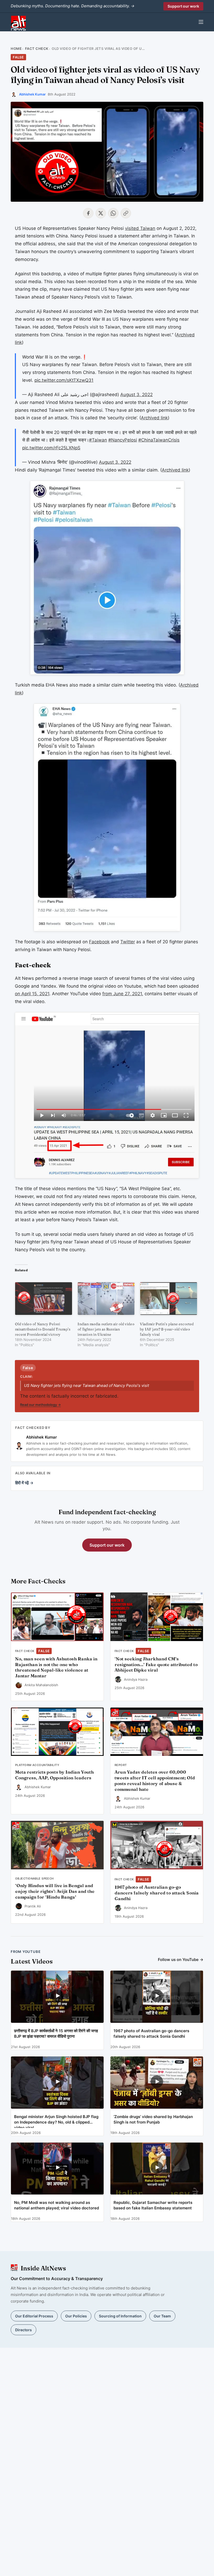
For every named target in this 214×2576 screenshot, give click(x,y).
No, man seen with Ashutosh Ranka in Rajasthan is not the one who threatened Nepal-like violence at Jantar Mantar (56, 1667)
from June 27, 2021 (122, 994)
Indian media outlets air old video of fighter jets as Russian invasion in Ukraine (106, 1329)
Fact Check (37, 49)
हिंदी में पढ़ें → (24, 1483)
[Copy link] (126, 213)
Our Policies (76, 2316)
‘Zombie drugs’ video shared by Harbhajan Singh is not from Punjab (153, 2119)
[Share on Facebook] (88, 213)
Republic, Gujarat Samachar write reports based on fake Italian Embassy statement (153, 2205)
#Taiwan (98, 440)
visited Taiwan (140, 228)
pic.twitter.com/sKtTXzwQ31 (64, 380)
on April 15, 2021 (32, 994)
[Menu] (201, 22)
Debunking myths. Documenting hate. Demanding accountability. (73, 6)
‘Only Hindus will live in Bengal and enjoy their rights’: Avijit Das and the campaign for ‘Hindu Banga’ (55, 1891)
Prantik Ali (33, 1906)
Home (16, 49)
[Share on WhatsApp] (113, 213)
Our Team (162, 2316)
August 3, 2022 (136, 395)
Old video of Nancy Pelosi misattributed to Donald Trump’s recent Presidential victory (43, 1329)
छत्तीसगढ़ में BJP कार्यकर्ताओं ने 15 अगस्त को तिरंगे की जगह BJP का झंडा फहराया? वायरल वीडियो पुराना (56, 2034)
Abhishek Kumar (32, 94)
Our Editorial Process (34, 2316)
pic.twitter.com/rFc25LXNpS (51, 448)
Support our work (183, 6)
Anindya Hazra (136, 1679)
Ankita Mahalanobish (41, 1685)
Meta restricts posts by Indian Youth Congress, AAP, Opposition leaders (54, 1775)
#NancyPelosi (123, 440)
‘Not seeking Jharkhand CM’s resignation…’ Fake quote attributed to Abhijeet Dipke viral (156, 1665)
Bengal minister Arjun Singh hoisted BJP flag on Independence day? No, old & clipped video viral (56, 2121)
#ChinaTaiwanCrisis (159, 440)
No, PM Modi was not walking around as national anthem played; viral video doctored (57, 2205)
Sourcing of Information (120, 2316)
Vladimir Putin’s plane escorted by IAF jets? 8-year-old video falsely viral (167, 1329)
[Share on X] (101, 213)
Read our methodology (40, 1405)
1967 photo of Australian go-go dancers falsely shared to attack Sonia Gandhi (157, 1893)
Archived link (154, 418)
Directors (23, 2330)
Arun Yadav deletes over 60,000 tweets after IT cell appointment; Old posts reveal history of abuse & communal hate (155, 1781)
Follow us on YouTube (181, 1960)
